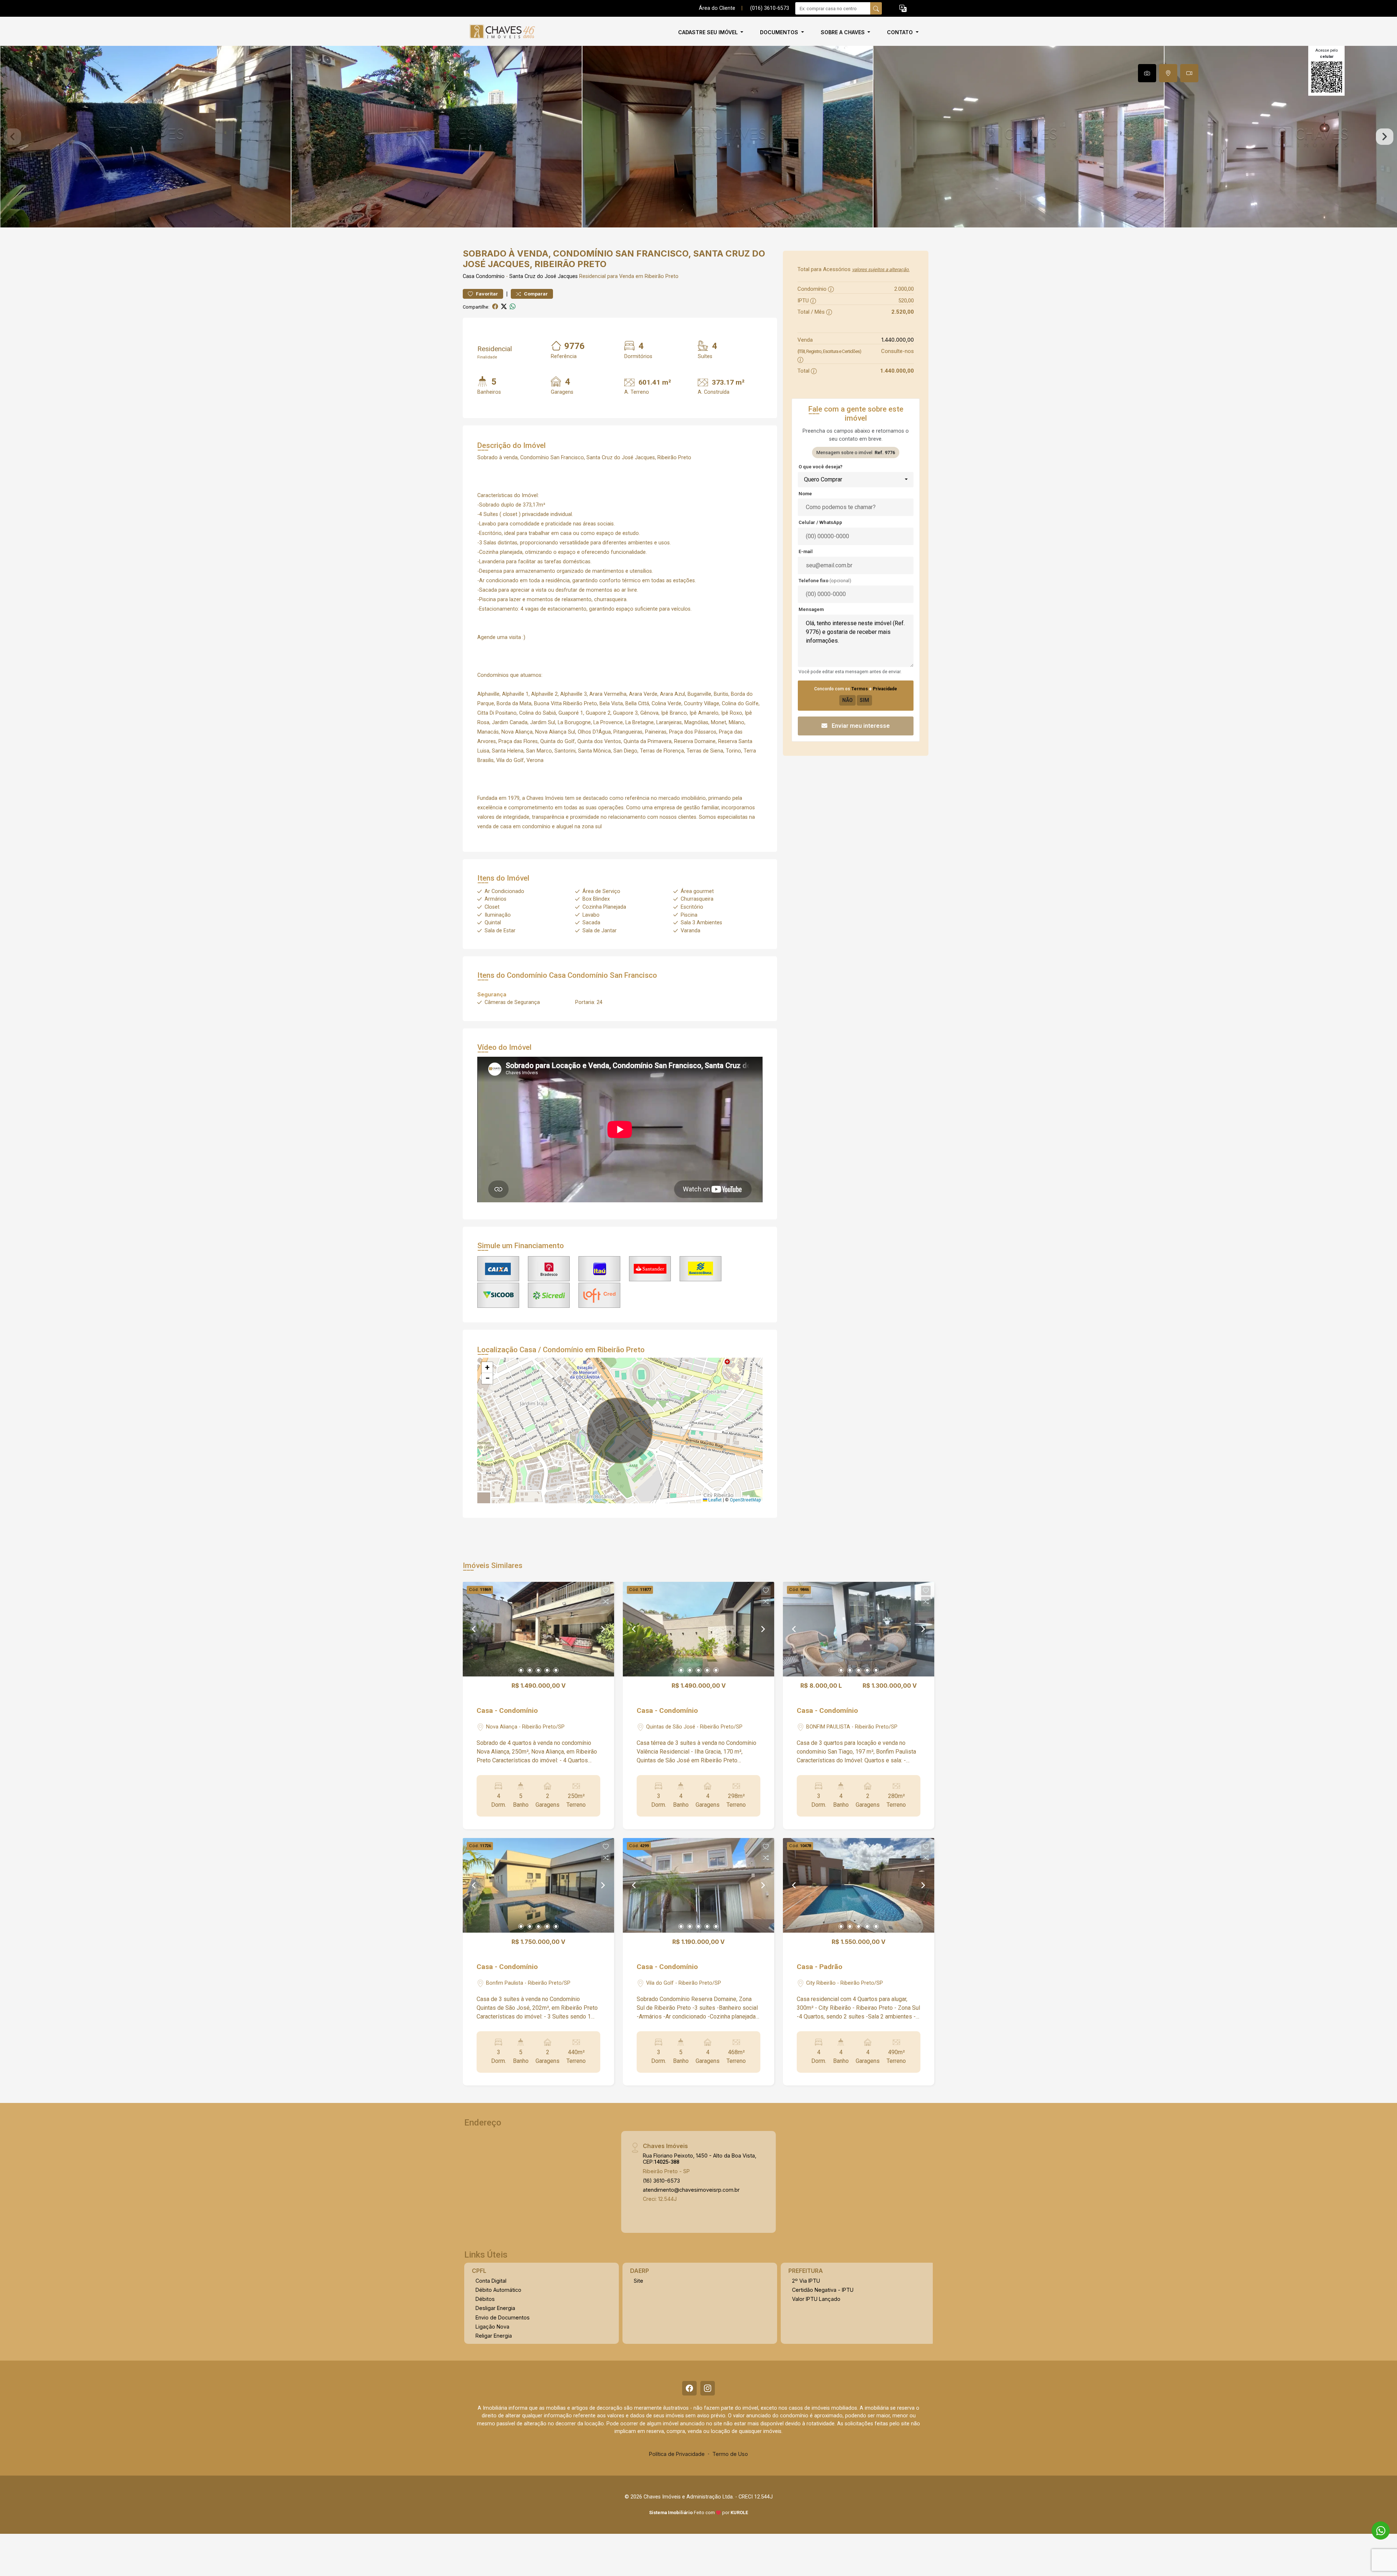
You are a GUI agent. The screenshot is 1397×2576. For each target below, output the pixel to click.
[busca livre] (876, 8)
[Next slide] (1385, 137)
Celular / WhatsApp (820, 522)
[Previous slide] (12, 137)
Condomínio (490, 276)
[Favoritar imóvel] (606, 1591)
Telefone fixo (825, 581)
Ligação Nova (492, 2327)
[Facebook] (689, 2388)
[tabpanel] (698, 137)
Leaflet (715, 1500)
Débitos (485, 2299)
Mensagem (811, 609)
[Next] (602, 1629)
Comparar (535, 294)
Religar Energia (494, 2336)
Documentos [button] (780, 32)
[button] (903, 9)
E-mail (806, 551)
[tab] (1147, 73)
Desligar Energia (495, 2308)
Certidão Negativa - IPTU (823, 2290)
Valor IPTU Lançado (816, 2299)
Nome (805, 494)
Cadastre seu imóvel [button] (709, 32)
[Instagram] (708, 2388)
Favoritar (486, 294)
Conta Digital (491, 2281)
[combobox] (856, 480)
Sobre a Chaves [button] (843, 32)
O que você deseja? (821, 467)
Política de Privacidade (677, 2454)
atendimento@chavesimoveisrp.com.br (691, 2190)
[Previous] (474, 1629)
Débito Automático (498, 2290)
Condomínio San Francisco (612, 975)
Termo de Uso (730, 2454)
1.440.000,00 (898, 340)
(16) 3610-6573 (661, 2181)
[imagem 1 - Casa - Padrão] (859, 1885)
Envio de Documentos (503, 2317)
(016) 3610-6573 (770, 8)
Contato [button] (901, 32)
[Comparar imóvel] (606, 1601)
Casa (469, 276)
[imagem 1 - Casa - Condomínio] (538, 1629)
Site (638, 2281)
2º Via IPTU (806, 2281)
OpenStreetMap (745, 1500)
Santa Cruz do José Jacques (544, 276)
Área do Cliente (717, 8)
